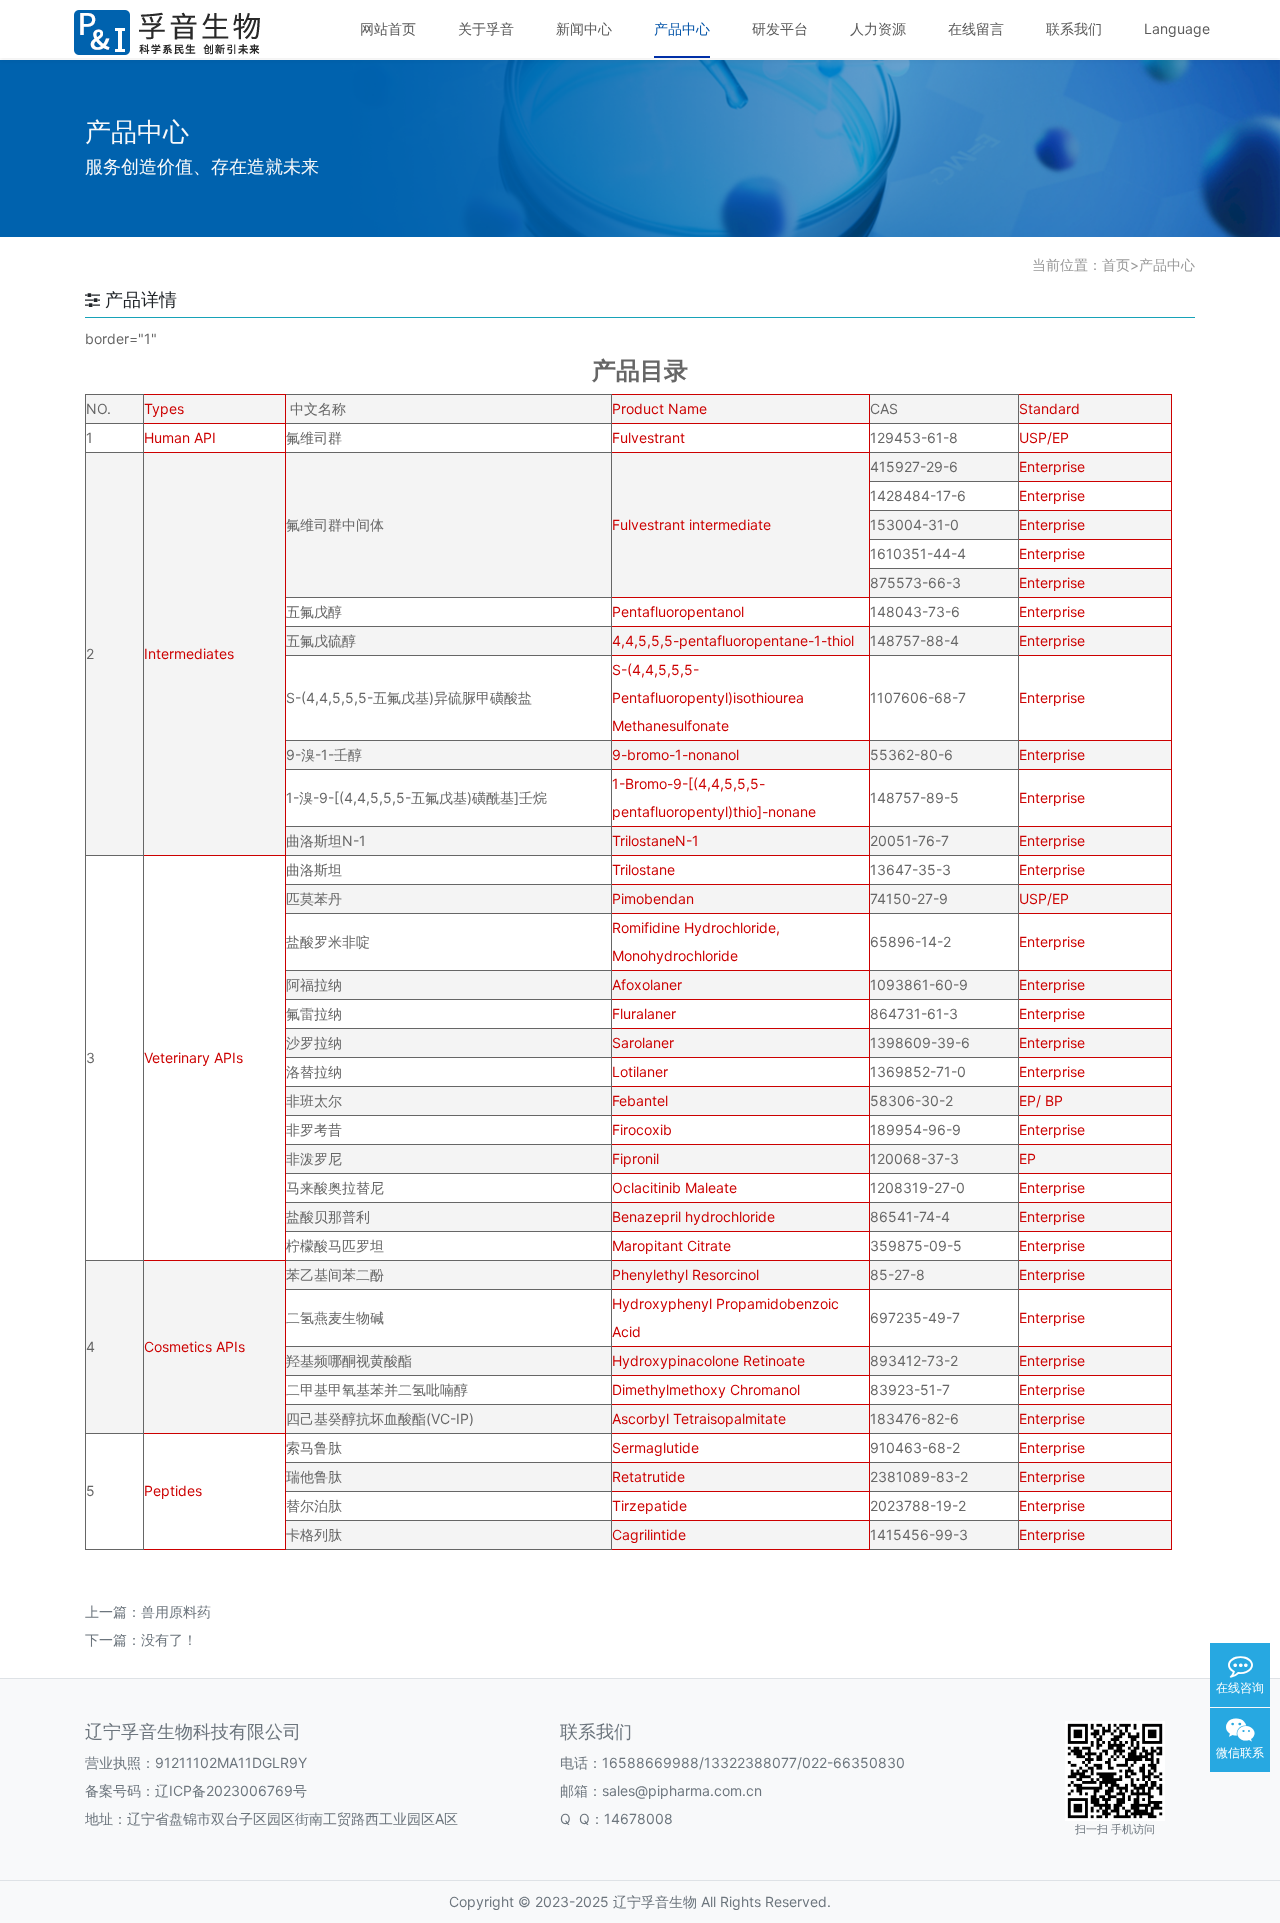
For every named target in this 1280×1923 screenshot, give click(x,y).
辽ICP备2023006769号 (231, 1790)
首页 (1116, 264)
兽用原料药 (176, 1611)
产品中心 (1167, 264)
